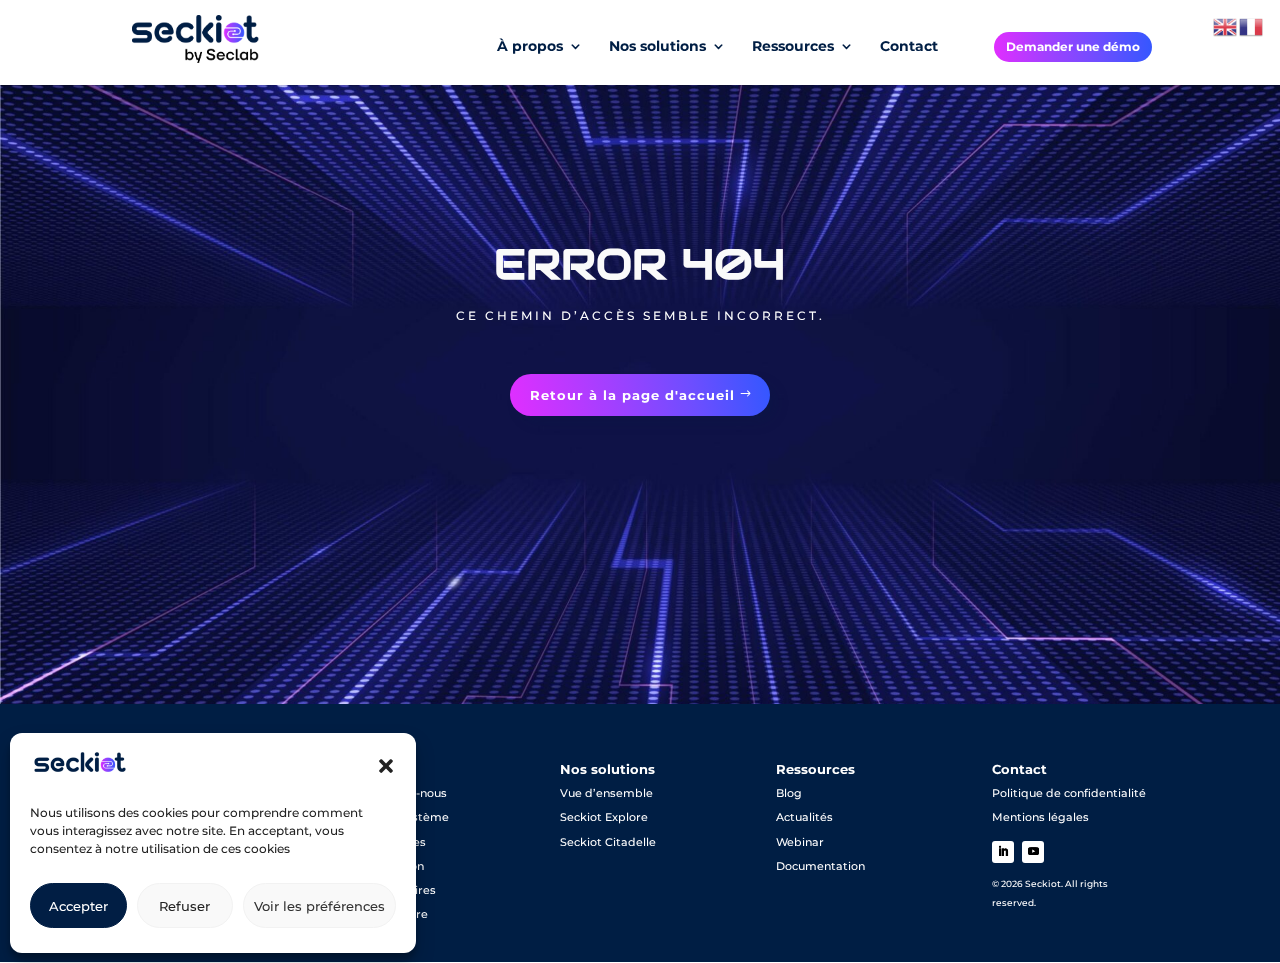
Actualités (804, 817)
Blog (789, 793)
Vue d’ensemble (606, 793)
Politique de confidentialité (1069, 793)
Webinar (800, 842)
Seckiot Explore (604, 817)
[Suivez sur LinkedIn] (1003, 852)
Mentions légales (1040, 817)
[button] (386, 766)
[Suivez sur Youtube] (1033, 852)
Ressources (793, 47)
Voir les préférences (319, 906)
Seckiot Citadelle (608, 842)
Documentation (820, 866)
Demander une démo (1073, 46)
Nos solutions (657, 47)
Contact (909, 47)
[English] (1226, 26)
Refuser (184, 906)
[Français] (1252, 26)
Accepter (78, 906)
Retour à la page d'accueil (632, 395)
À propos (530, 47)
